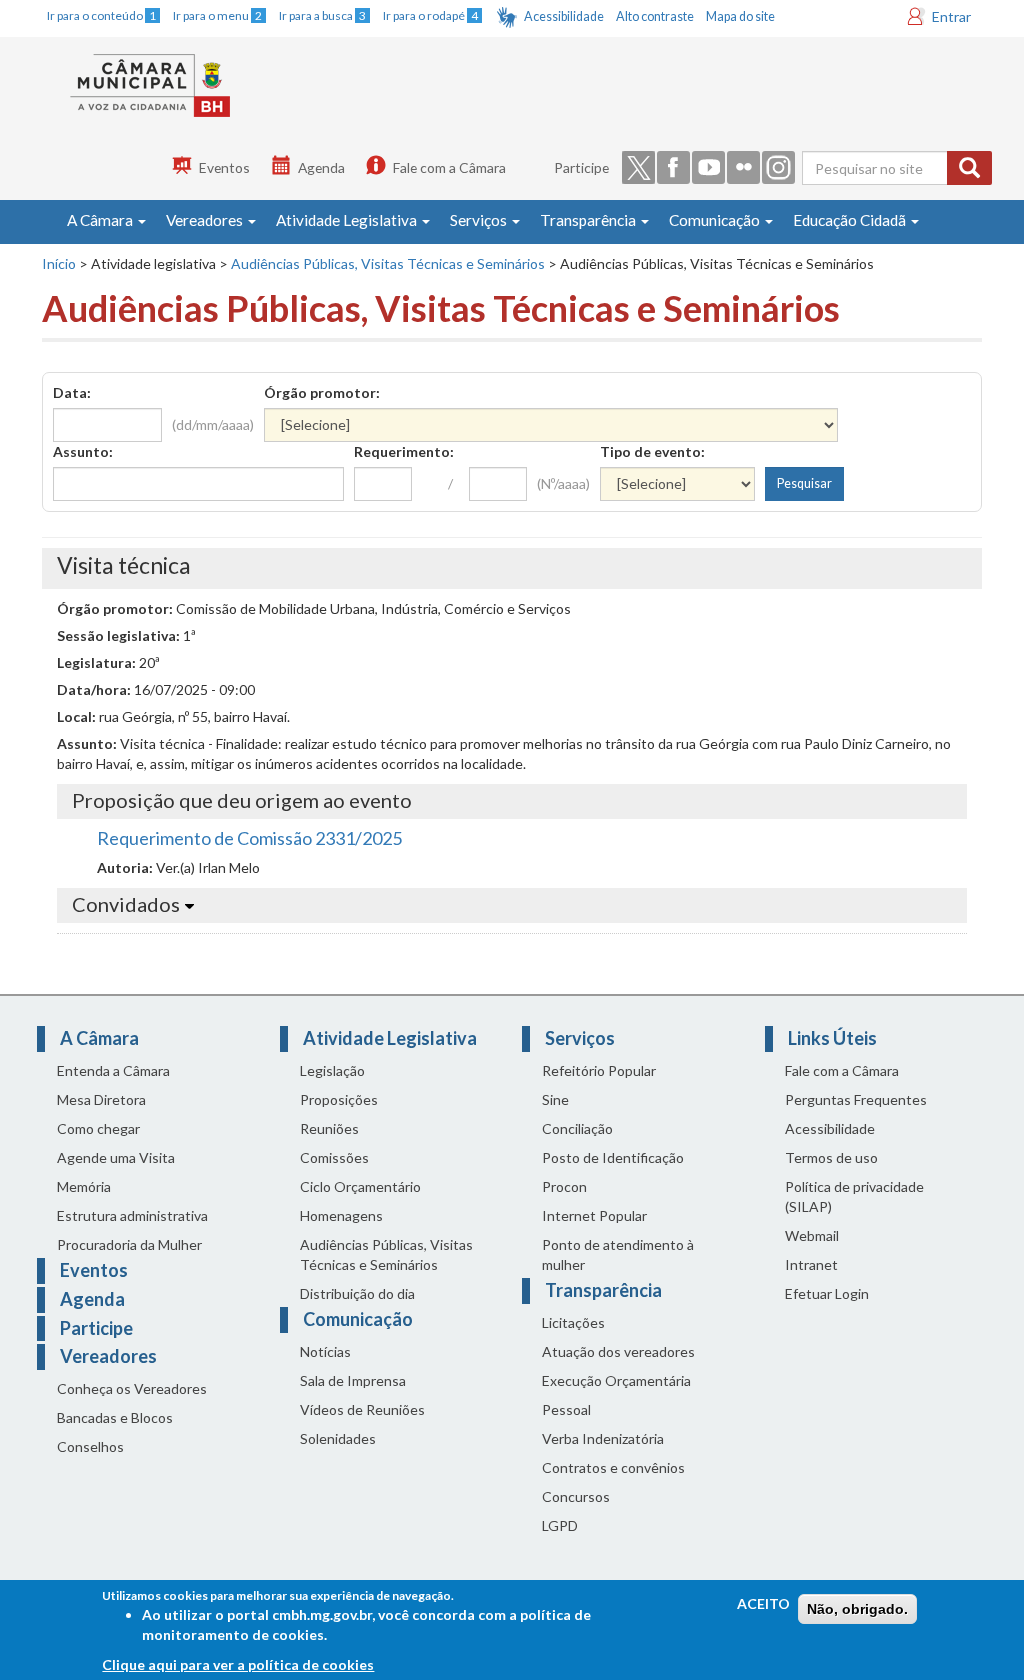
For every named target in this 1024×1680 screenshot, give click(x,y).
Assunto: (83, 451)
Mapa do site (740, 16)
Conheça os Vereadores (132, 1388)
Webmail (812, 1235)
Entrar (951, 16)
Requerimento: (404, 451)
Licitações (573, 1322)
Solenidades (338, 1438)
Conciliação (577, 1128)
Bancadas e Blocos (115, 1417)
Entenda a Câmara (113, 1070)
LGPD (560, 1525)
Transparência (589, 220)
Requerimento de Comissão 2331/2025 (249, 838)
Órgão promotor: (322, 392)
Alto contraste (655, 16)
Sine (555, 1099)
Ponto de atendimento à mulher (618, 1254)
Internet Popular (594, 1215)
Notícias (325, 1351)
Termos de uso (831, 1157)
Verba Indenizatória (603, 1438)
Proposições (339, 1099)
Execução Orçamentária (616, 1380)
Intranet (811, 1264)
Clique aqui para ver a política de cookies (238, 1664)
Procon (564, 1186)
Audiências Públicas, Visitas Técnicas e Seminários (388, 263)
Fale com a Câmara (449, 167)
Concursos (576, 1496)
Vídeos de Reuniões (362, 1409)
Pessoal (566, 1409)
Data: (72, 392)
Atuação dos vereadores (618, 1351)
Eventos (224, 167)
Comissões (334, 1157)
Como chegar (98, 1128)
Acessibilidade (564, 16)
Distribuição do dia (357, 1293)
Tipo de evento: (652, 451)
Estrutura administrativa (132, 1215)
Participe (581, 167)
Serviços (480, 220)
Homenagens (341, 1215)
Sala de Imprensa (353, 1380)
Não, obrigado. (857, 1609)
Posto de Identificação (613, 1157)
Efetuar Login (827, 1293)
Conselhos (90, 1446)
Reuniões (329, 1128)
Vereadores (206, 220)
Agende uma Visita (116, 1157)
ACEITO (763, 1603)
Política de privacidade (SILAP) (854, 1196)
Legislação (332, 1070)
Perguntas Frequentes (856, 1099)
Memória (84, 1186)
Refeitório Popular (599, 1070)
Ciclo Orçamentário (360, 1186)
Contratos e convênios (613, 1467)
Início (59, 263)
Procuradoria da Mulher (129, 1244)
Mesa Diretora (101, 1099)
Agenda (321, 167)
